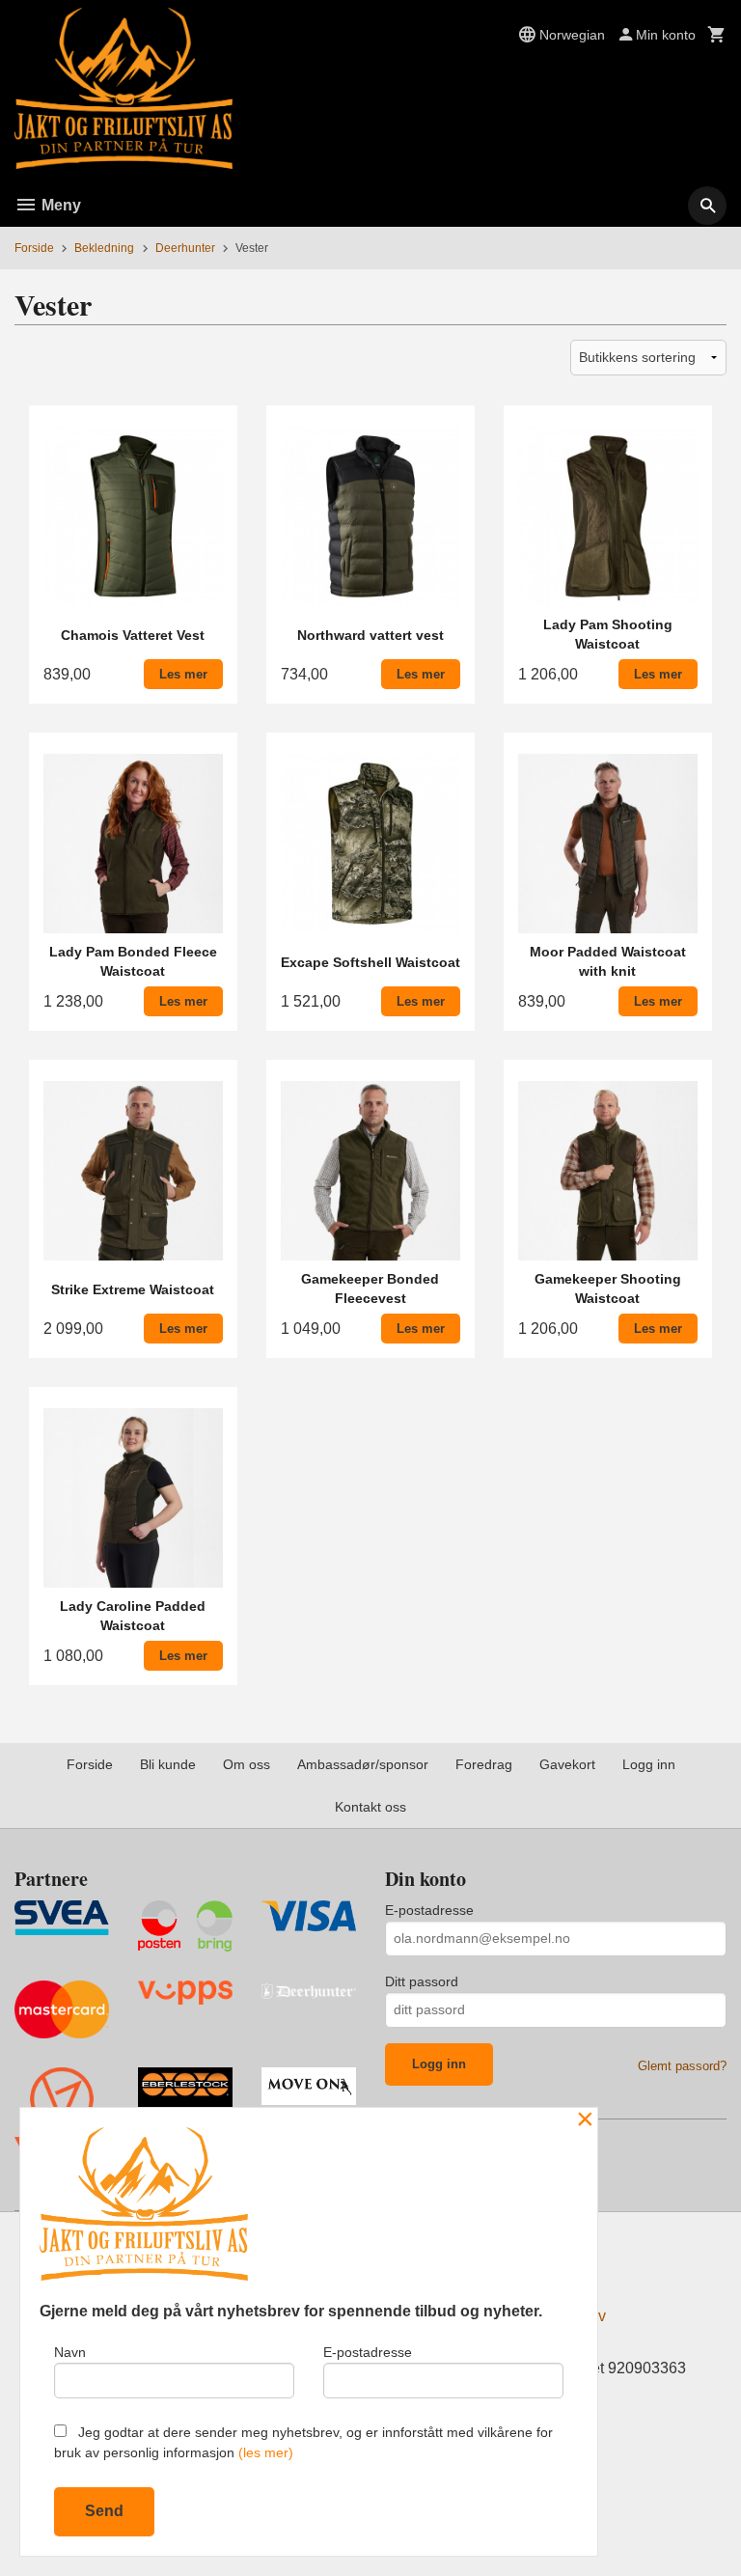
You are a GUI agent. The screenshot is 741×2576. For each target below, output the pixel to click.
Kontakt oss (370, 1807)
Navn (70, 2352)
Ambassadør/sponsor (363, 1764)
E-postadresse (429, 1910)
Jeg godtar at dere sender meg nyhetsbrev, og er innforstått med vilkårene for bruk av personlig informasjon (303, 2442)
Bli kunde (168, 1764)
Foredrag (484, 1764)
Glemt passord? (682, 2066)
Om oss (247, 1764)
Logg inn (649, 1764)
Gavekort (567, 1764)
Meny (59, 205)
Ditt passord (422, 1981)
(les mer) (266, 2452)
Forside (34, 248)
